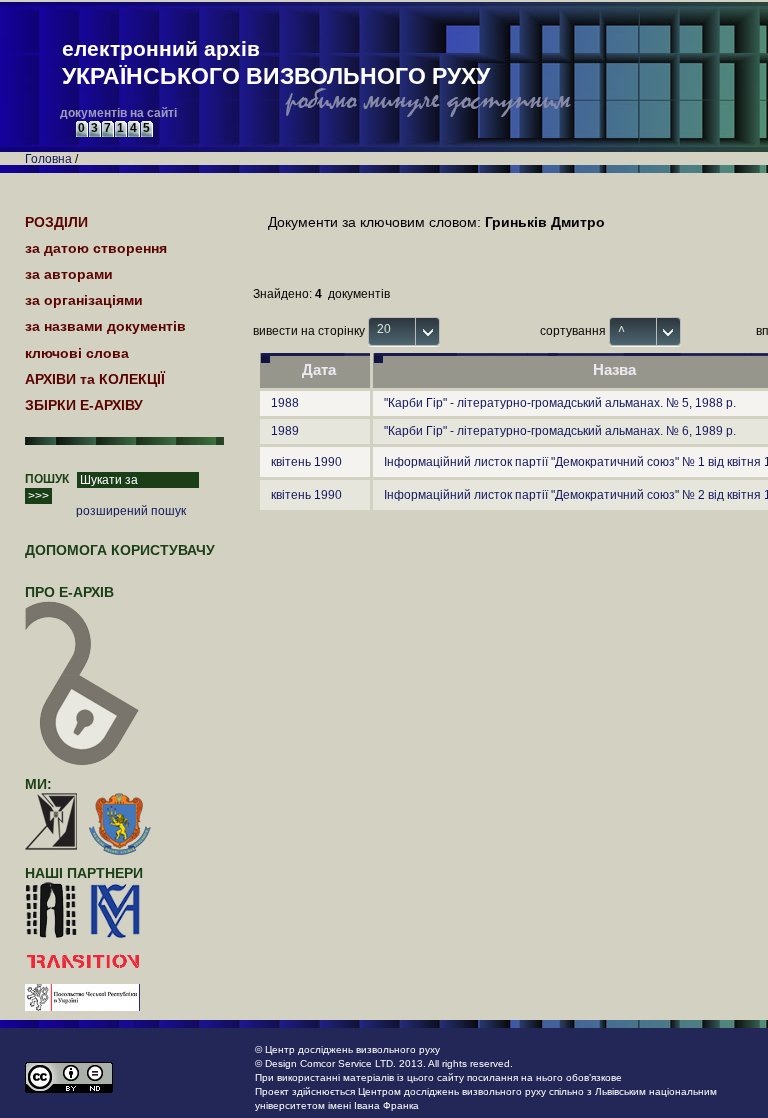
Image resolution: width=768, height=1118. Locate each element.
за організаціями (84, 300)
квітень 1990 (306, 462)
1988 (285, 403)
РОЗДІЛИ (56, 222)
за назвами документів (105, 326)
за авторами (69, 274)
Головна (48, 159)
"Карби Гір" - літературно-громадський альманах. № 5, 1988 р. (560, 403)
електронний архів (276, 63)
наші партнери (84, 873)
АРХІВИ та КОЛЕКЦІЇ (95, 379)
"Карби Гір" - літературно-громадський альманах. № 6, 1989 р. (560, 431)
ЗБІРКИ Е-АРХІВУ (84, 405)
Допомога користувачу (120, 550)
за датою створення (96, 248)
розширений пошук (131, 511)
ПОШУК (47, 479)
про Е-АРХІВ (69, 592)
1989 (285, 431)
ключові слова (77, 353)
